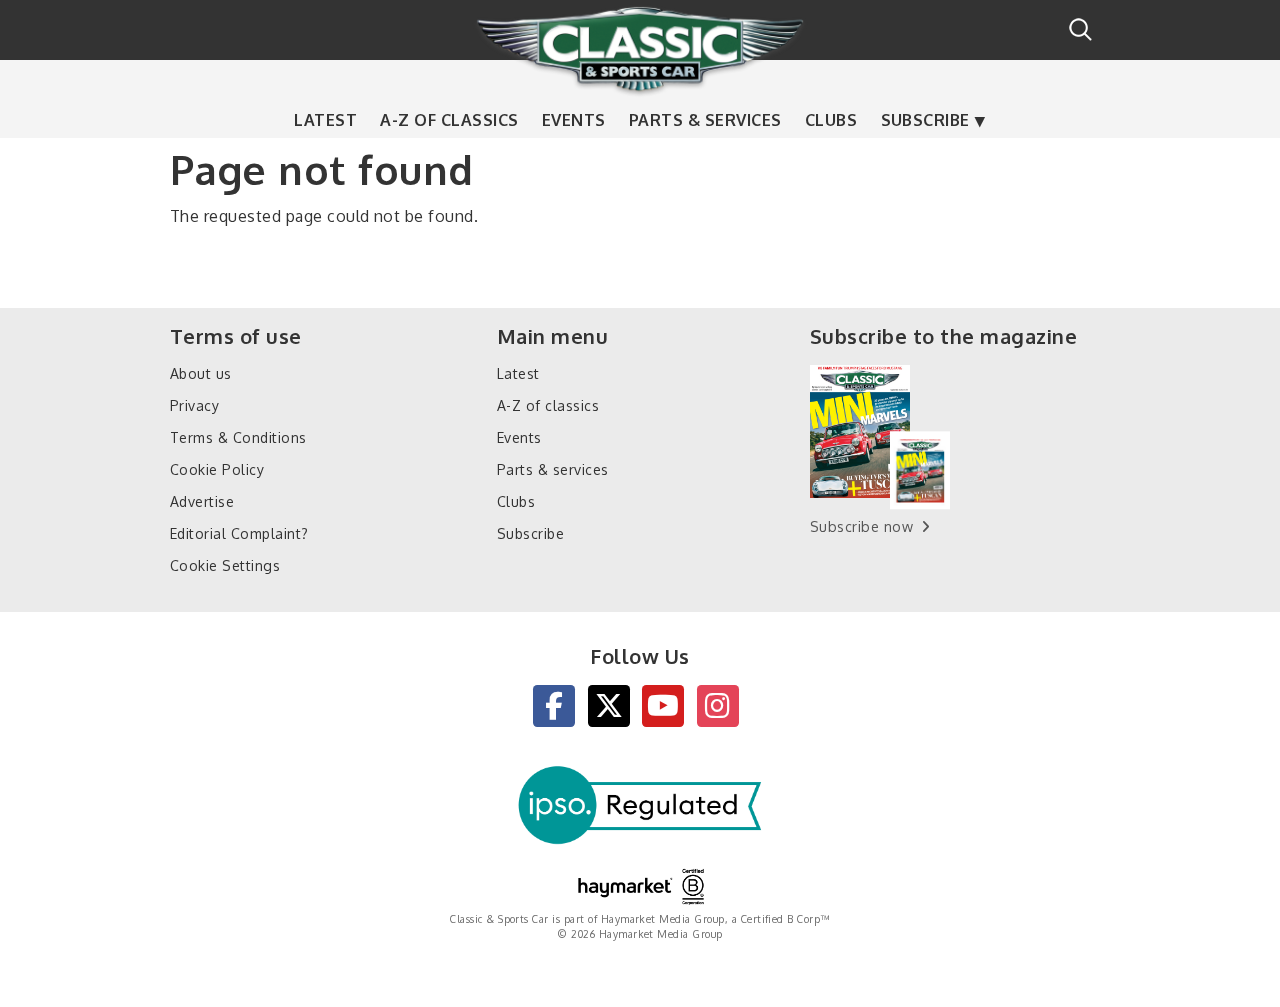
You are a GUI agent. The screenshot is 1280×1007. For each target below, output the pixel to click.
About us (201, 373)
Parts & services (705, 120)
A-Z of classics (449, 120)
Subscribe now (861, 526)
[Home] (640, 49)
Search (1080, 29)
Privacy (194, 405)
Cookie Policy (217, 469)
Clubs (831, 120)
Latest (325, 120)
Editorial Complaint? (239, 533)
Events (574, 120)
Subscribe (925, 120)
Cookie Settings (225, 565)
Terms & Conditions (238, 437)
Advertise (202, 501)
